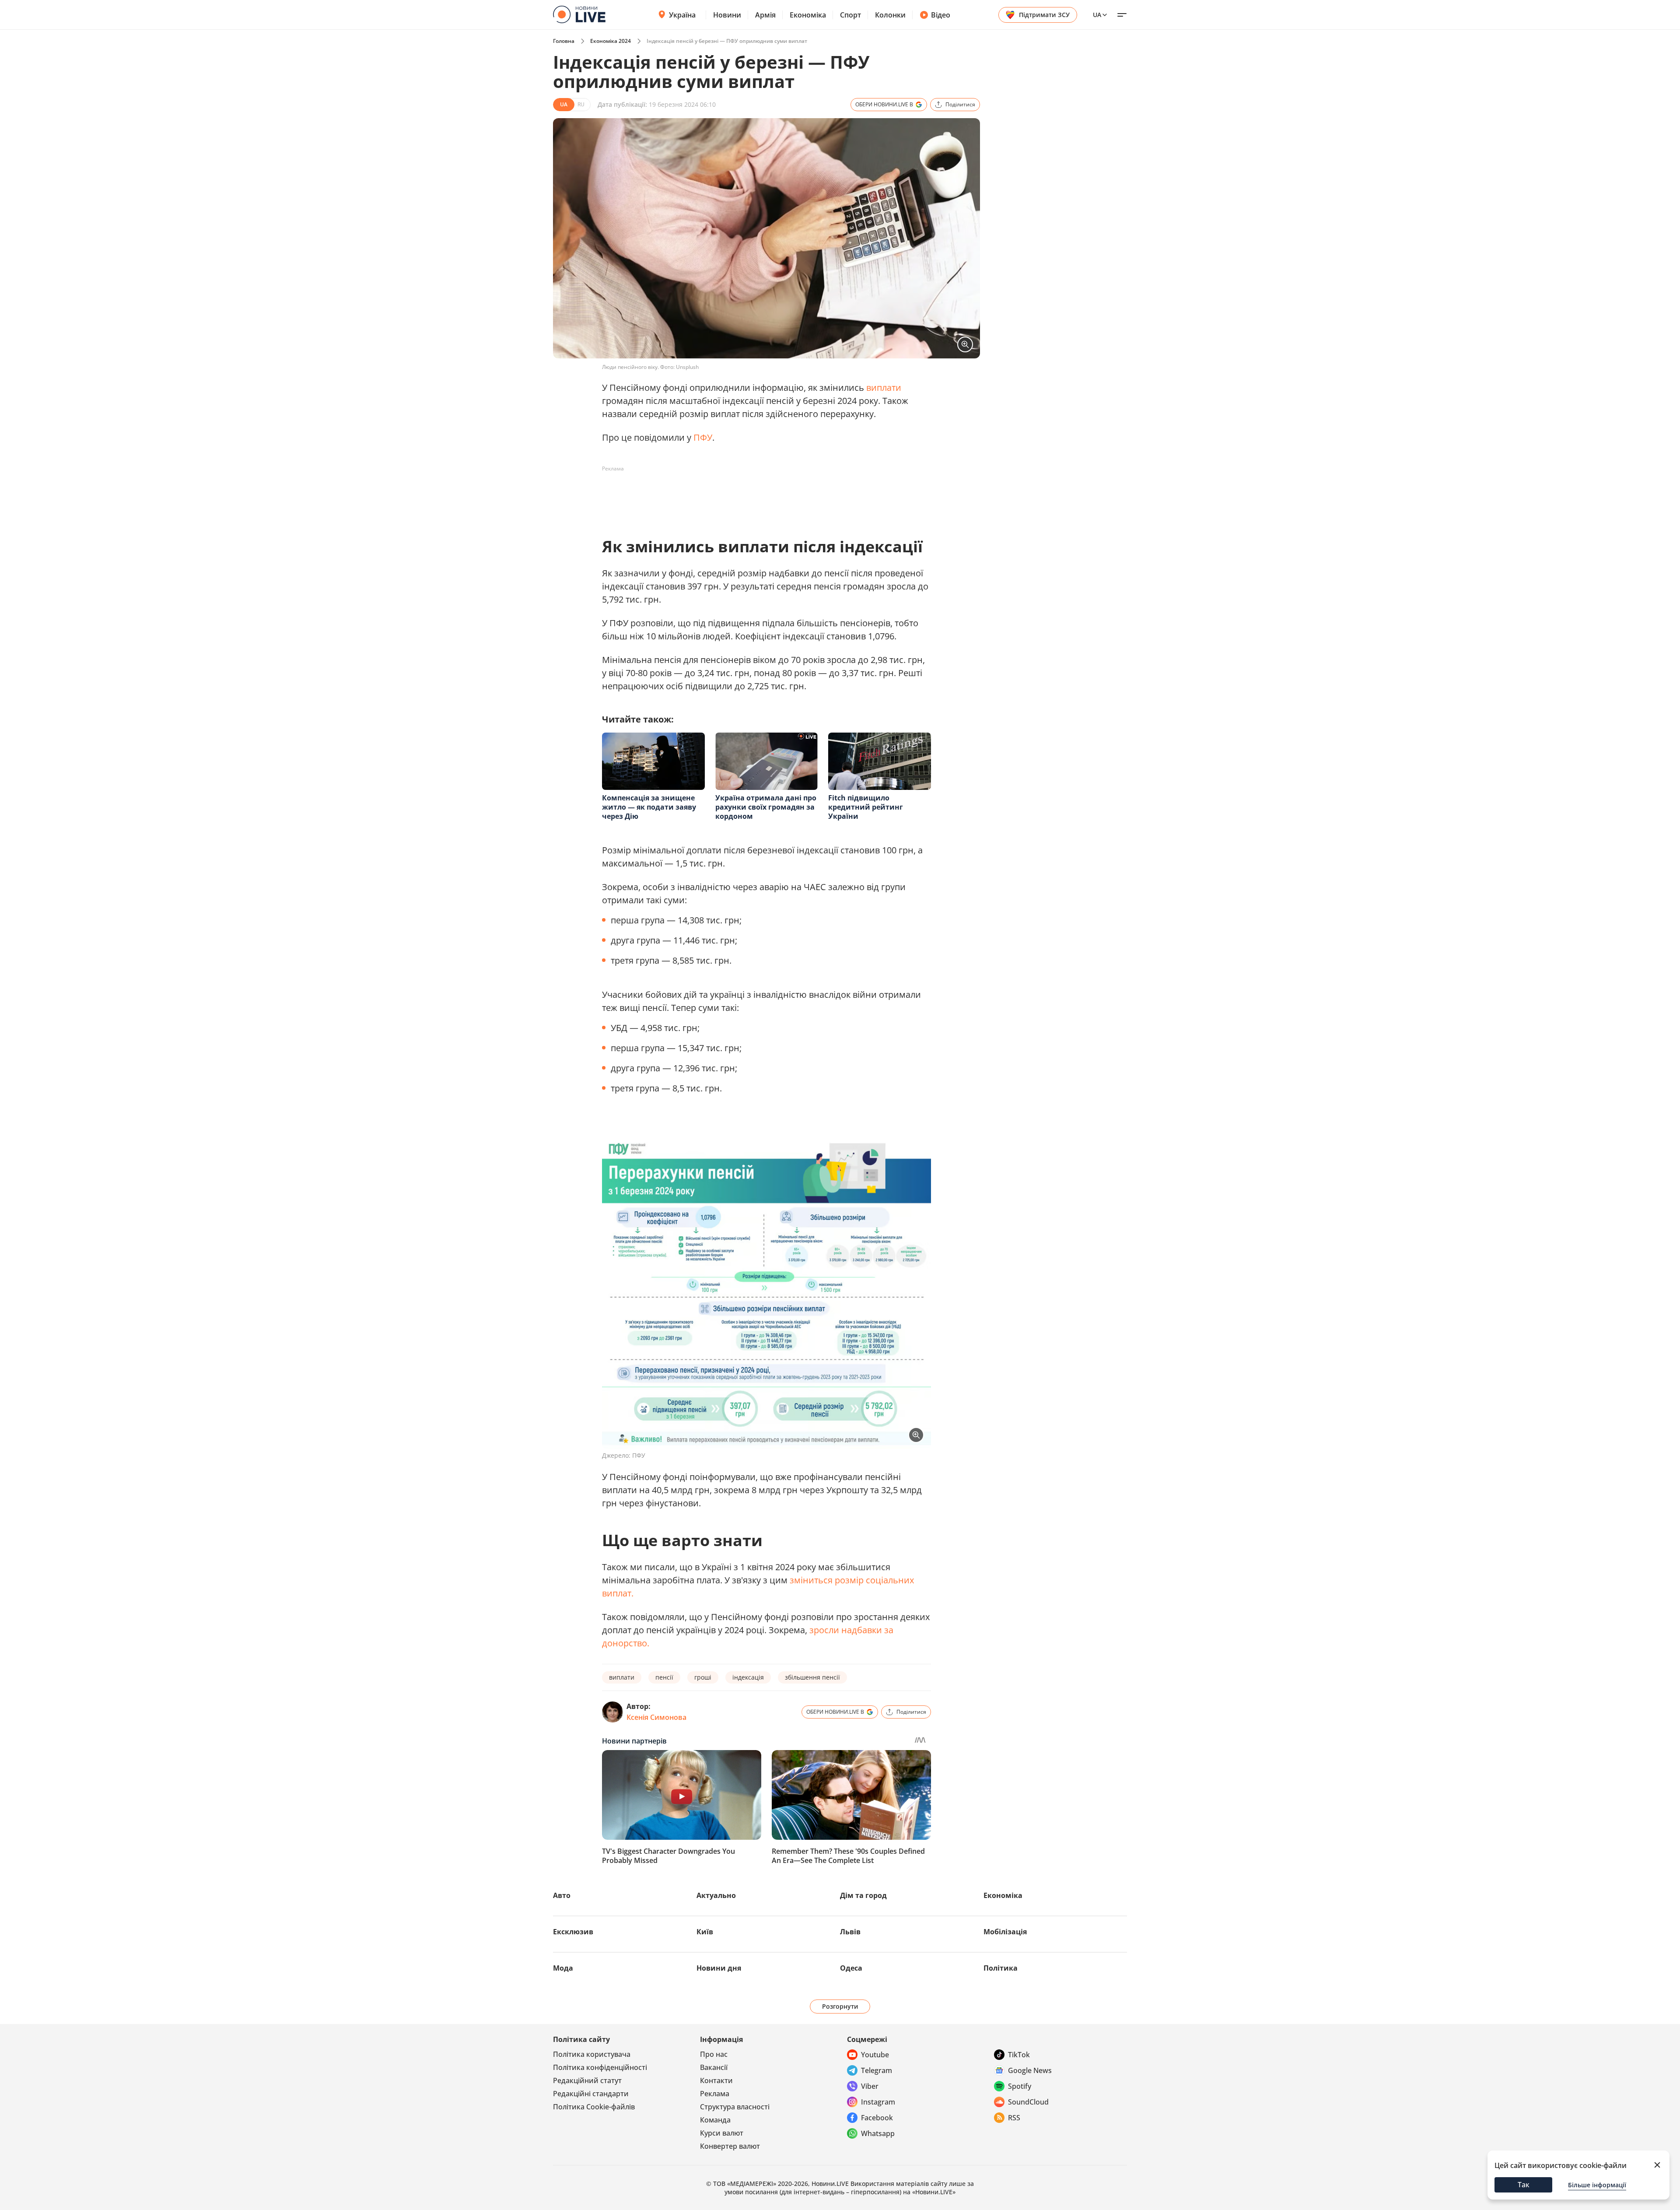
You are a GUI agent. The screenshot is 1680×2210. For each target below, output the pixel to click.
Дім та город (863, 1895)
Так (1524, 2185)
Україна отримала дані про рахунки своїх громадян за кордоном (766, 807)
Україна (682, 15)
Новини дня (719, 1968)
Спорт (850, 15)
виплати (884, 388)
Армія (765, 15)
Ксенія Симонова (656, 1717)
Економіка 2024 (611, 41)
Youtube (875, 2055)
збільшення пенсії (812, 1677)
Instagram (878, 2102)
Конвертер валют (730, 2146)
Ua (1097, 15)
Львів (850, 1932)
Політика (1001, 1968)
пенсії (664, 1677)
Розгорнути (840, 2006)
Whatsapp (878, 2133)
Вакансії (714, 2067)
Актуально (716, 1895)
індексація (748, 1677)
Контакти (716, 2080)
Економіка (808, 15)
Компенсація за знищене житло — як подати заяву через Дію (649, 807)
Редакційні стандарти (591, 2094)
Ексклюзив (573, 1932)
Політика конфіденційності (600, 2067)
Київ (705, 1932)
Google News (1030, 2070)
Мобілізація (1005, 1932)
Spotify (1020, 2086)
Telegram (877, 2070)
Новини (727, 15)
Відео (941, 15)
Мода (563, 1968)
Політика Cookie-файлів (594, 2107)
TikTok (1019, 2055)
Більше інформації (1597, 2185)
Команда (715, 2120)
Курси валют (722, 2133)
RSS (1014, 2118)
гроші (703, 1677)
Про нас (714, 2054)
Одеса (851, 1968)
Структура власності (735, 2107)
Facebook (877, 2118)
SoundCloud (1028, 2102)
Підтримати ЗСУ (1044, 15)
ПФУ (703, 437)
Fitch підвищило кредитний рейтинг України (866, 807)
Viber (870, 2086)
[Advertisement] (761, 495)
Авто (562, 1895)
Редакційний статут (587, 2080)
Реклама (715, 2094)
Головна (564, 41)
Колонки (890, 15)
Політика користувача (592, 2054)
